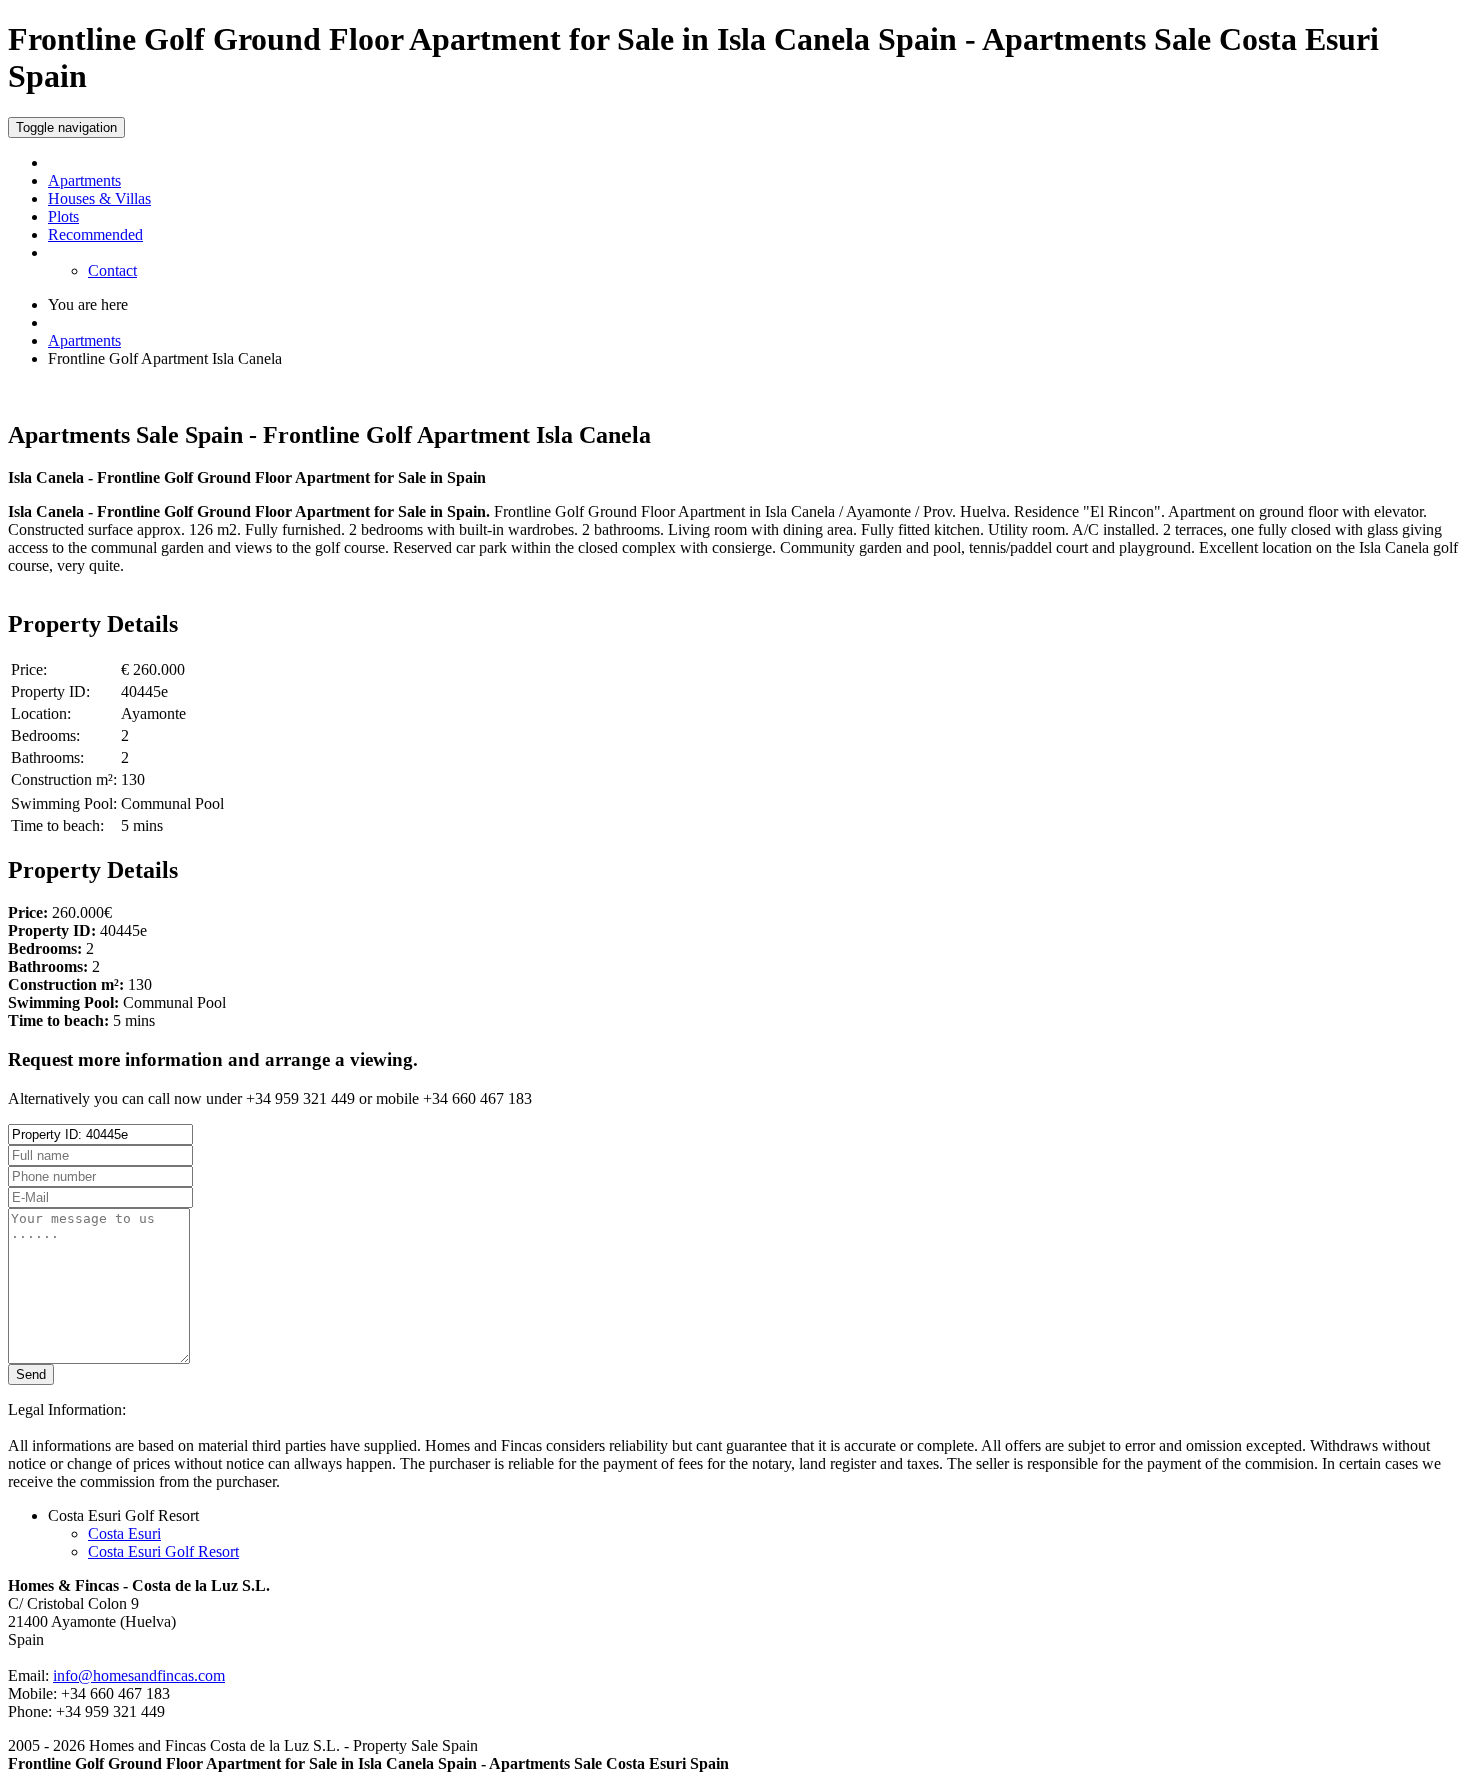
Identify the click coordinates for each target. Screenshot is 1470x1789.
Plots (63, 216)
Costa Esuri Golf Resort (163, 1551)
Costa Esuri (124, 1533)
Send (31, 1374)
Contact (112, 270)
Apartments (84, 180)
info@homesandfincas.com (139, 1675)
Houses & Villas (99, 198)
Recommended (95, 234)
